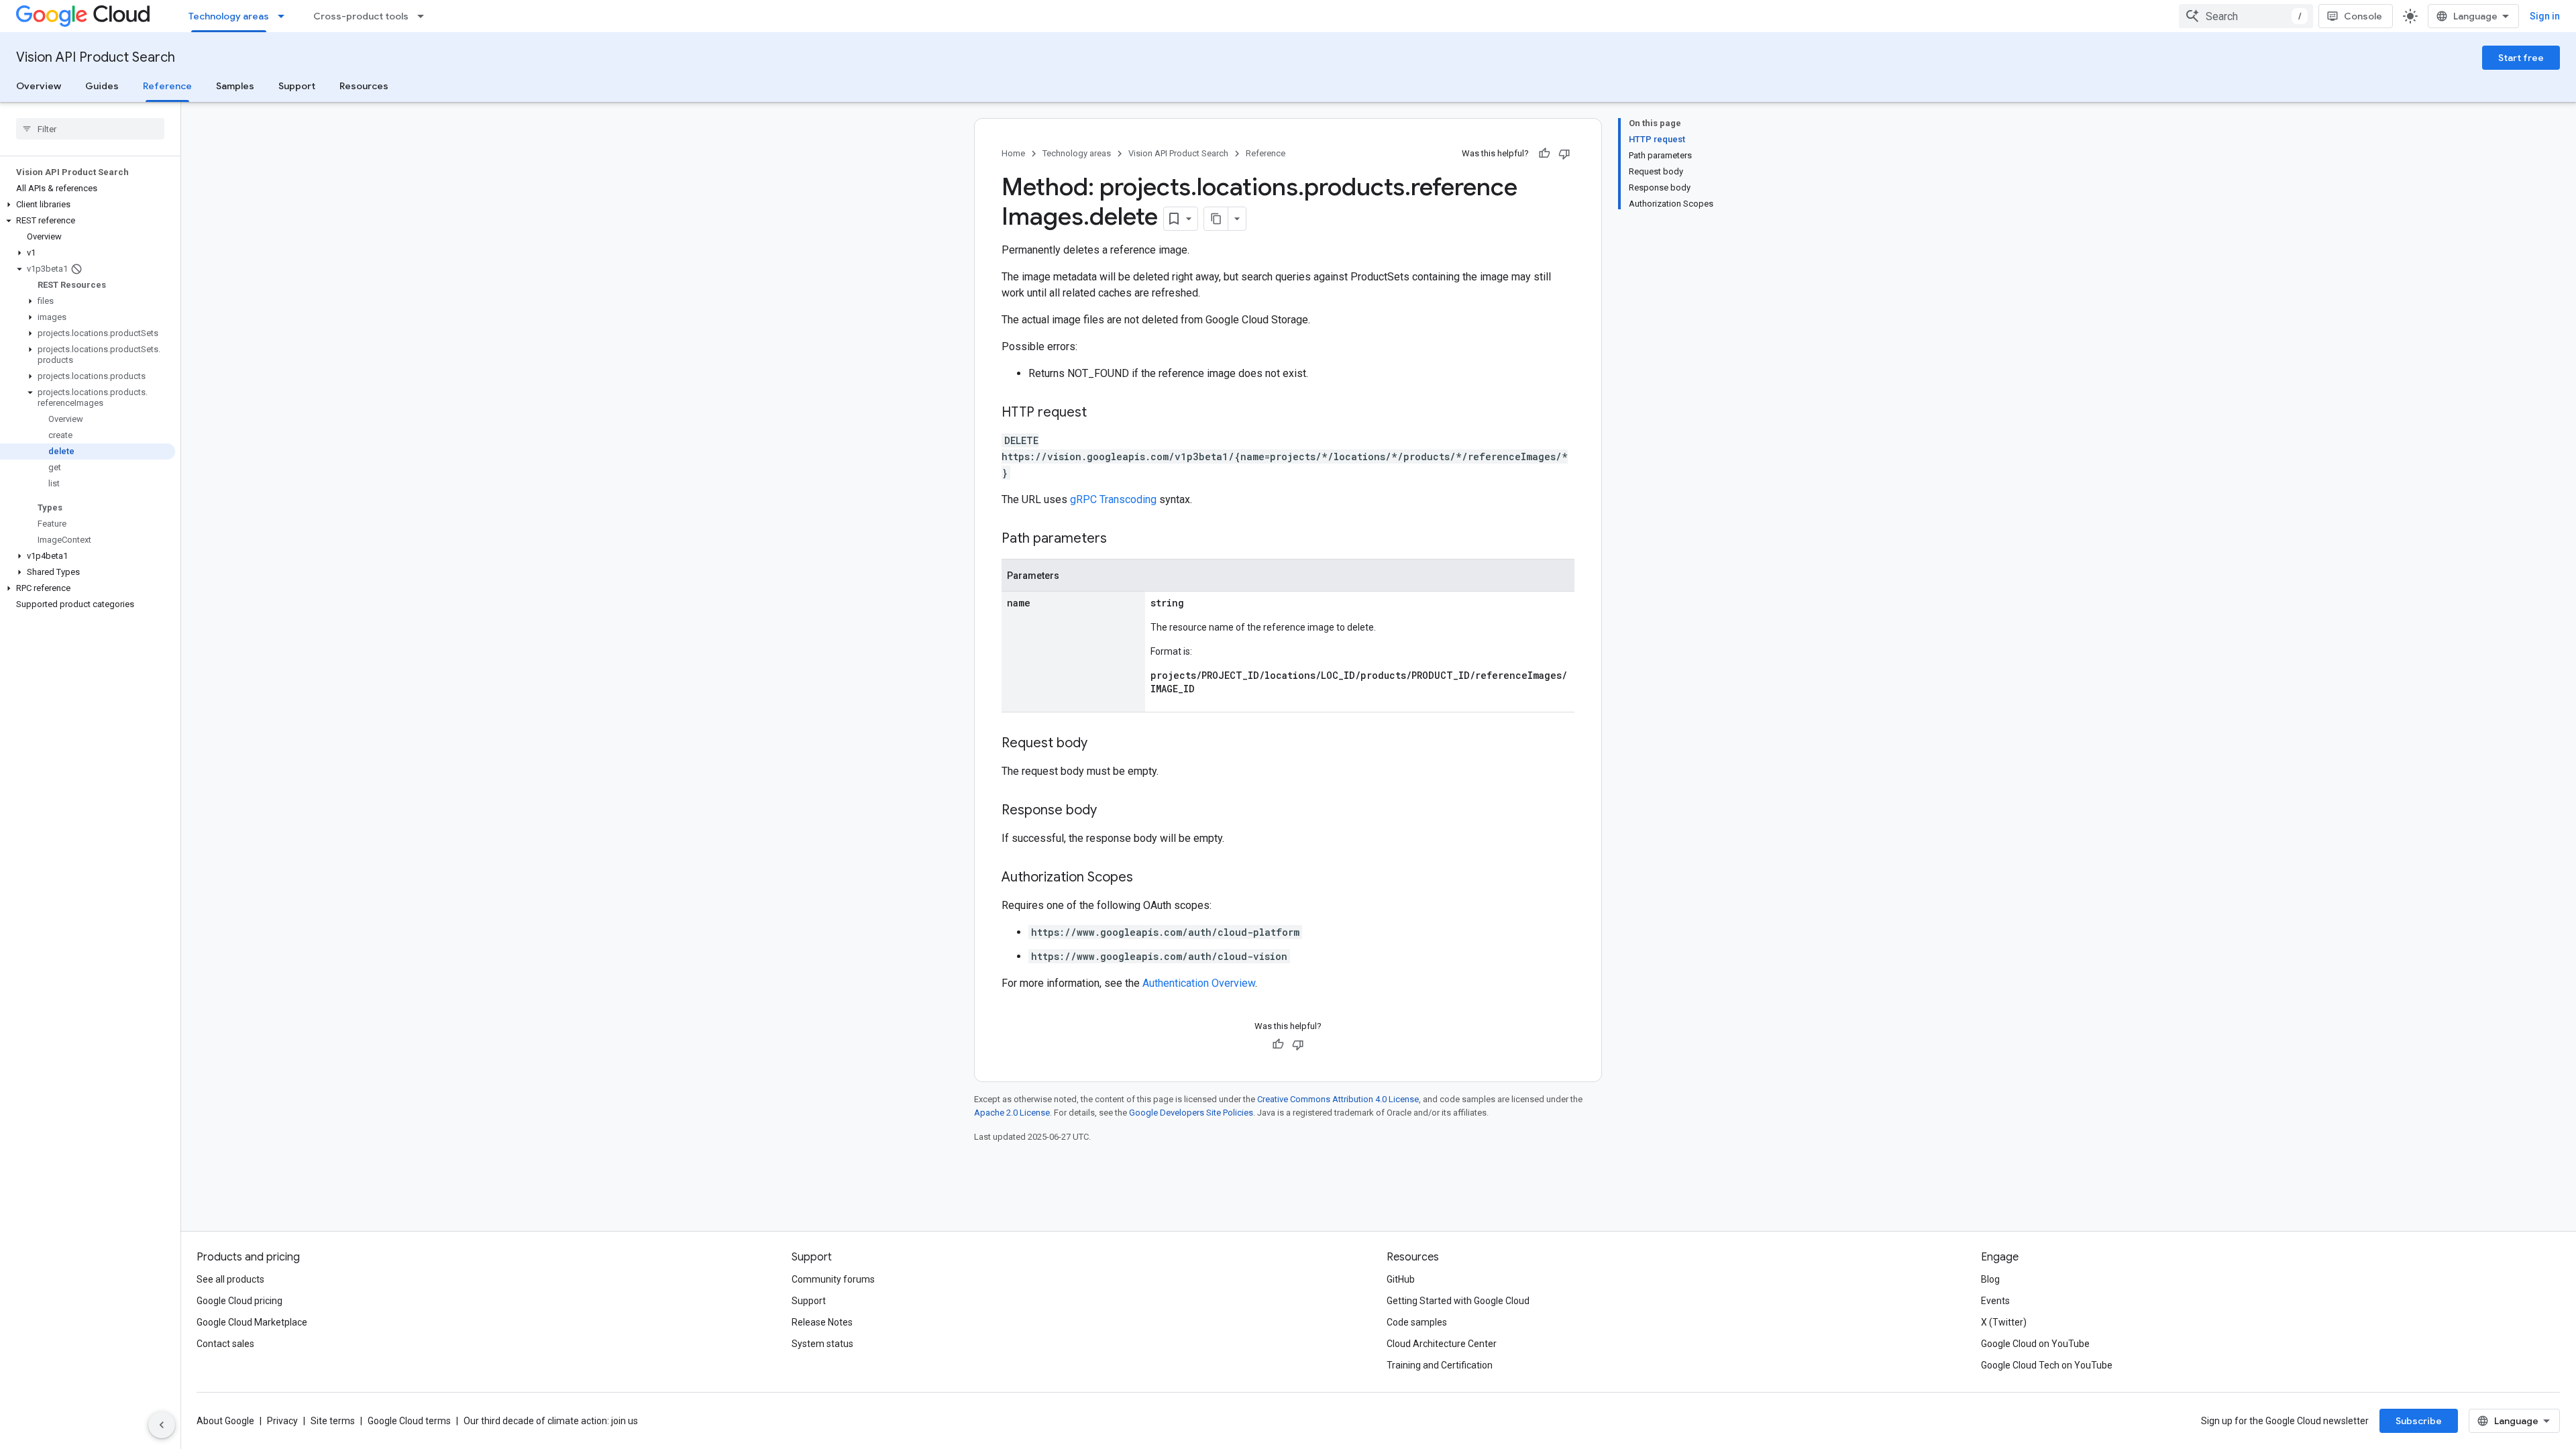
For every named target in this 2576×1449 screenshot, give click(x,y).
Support (297, 86)
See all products (230, 1279)
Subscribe (2419, 1421)
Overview (39, 86)
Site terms (333, 1421)
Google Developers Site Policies (1191, 1113)
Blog (1990, 1279)
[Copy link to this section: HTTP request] (1100, 413)
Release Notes (822, 1322)
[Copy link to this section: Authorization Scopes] (1146, 878)
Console (2363, 16)
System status (822, 1344)
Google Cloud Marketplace (252, 1322)
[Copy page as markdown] (1216, 219)
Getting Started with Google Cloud (1458, 1301)
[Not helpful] (1564, 154)
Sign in (2545, 16)
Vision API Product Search (96, 57)
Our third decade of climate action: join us (551, 1421)
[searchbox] (90, 129)
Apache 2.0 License (1012, 1113)
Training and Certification (1440, 1365)
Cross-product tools (361, 16)
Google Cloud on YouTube (2035, 1344)
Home (1013, 153)
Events (1995, 1301)
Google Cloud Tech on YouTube (2047, 1365)
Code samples (1417, 1322)
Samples (235, 86)
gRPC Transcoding (1113, 499)
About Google (225, 1421)
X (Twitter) (2004, 1322)
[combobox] (2246, 16)
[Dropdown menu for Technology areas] (285, 16)
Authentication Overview (1199, 983)
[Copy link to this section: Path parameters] (1120, 539)
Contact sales (225, 1344)
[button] (88, 205)
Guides (102, 86)
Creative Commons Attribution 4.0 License (1338, 1099)
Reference (167, 86)
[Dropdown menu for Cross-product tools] (425, 16)
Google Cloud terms (409, 1421)
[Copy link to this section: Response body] (1110, 811)
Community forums (833, 1279)
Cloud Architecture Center (1442, 1344)
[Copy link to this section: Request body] (1101, 744)
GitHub (1401, 1279)
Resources (364, 86)
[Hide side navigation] (162, 1425)
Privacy (282, 1421)
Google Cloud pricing (239, 1301)
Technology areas (229, 16)
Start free (2521, 58)
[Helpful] (1544, 154)
